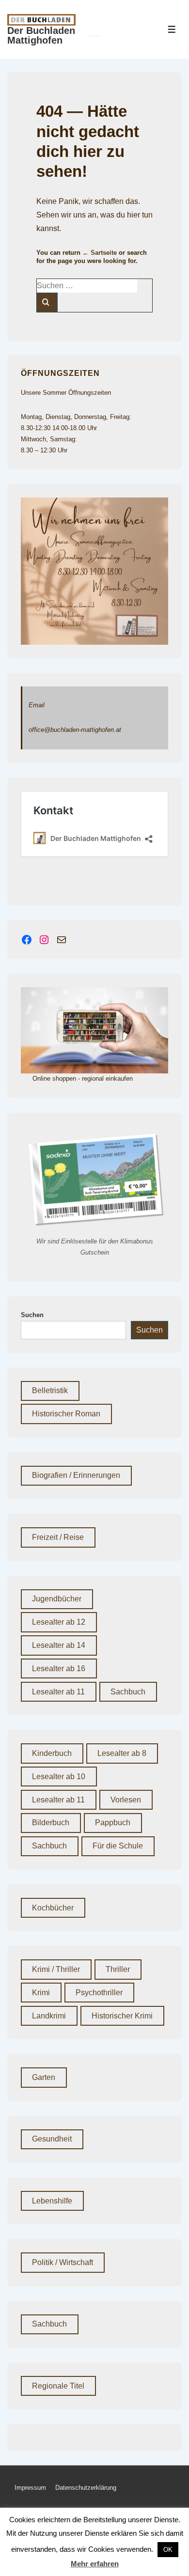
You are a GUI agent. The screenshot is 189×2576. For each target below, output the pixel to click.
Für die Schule (118, 1846)
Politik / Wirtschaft (63, 2262)
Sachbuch (128, 1692)
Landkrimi (49, 2016)
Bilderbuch (51, 1823)
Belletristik (50, 1390)
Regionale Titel (58, 2386)
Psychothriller (99, 1993)
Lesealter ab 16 (59, 1668)
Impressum (30, 2488)
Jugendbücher (57, 1599)
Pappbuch (113, 1823)
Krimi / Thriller (56, 1969)
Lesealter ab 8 (122, 1753)
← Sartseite (100, 253)
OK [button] (168, 2550)
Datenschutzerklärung (86, 2488)
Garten (44, 2077)
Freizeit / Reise (58, 1537)
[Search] (47, 302)
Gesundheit (52, 2139)
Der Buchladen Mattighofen (41, 35)
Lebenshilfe (52, 2201)
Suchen (32, 1315)
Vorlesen (126, 1800)
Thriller (118, 1969)
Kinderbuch (52, 1753)
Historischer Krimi (122, 2016)
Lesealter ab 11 (58, 1692)
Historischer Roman (66, 1414)
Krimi (41, 1993)
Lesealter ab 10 (59, 1777)
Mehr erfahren (95, 2564)
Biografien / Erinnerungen (76, 1475)
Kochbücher (53, 1908)
